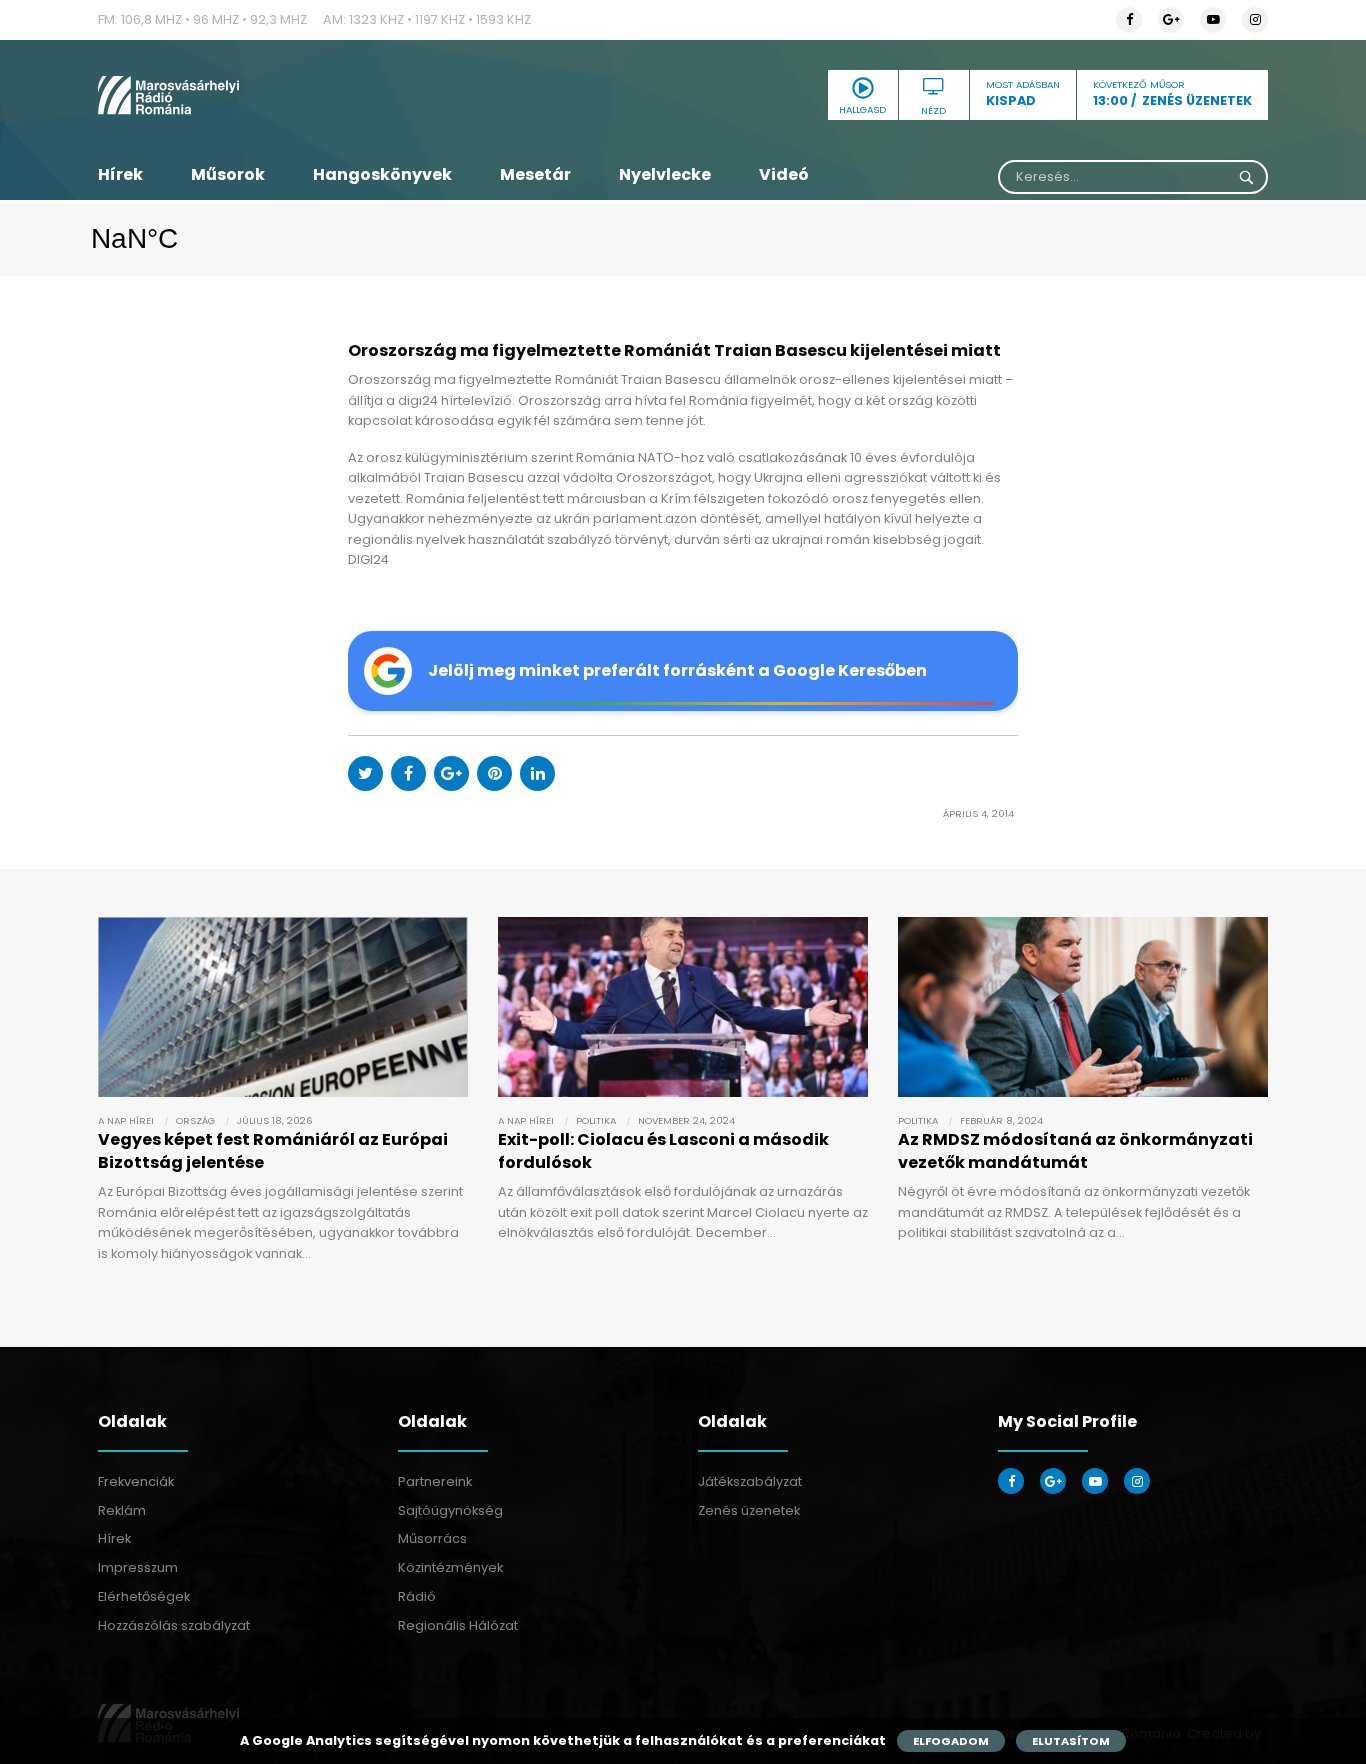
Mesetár (535, 174)
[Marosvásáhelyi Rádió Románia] (283, 95)
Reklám (122, 1510)
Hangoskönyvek (382, 174)
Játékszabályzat (750, 1481)
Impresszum (138, 1567)
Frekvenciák (136, 1481)
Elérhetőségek (144, 1596)
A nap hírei (126, 1120)
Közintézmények (450, 1567)
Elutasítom (1071, 1741)
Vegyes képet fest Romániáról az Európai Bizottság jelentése (273, 1150)
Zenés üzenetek (749, 1510)
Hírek (120, 174)
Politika (596, 1120)
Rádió (417, 1596)
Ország (195, 1120)
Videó (784, 174)
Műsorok (228, 174)
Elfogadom (951, 1741)
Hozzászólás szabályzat (174, 1625)
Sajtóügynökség (450, 1510)
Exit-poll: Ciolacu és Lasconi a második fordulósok (663, 1150)
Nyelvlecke (665, 174)
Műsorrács (432, 1538)
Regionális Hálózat (458, 1625)
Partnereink (435, 1481)
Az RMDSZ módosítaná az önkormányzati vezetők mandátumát (1075, 1150)
